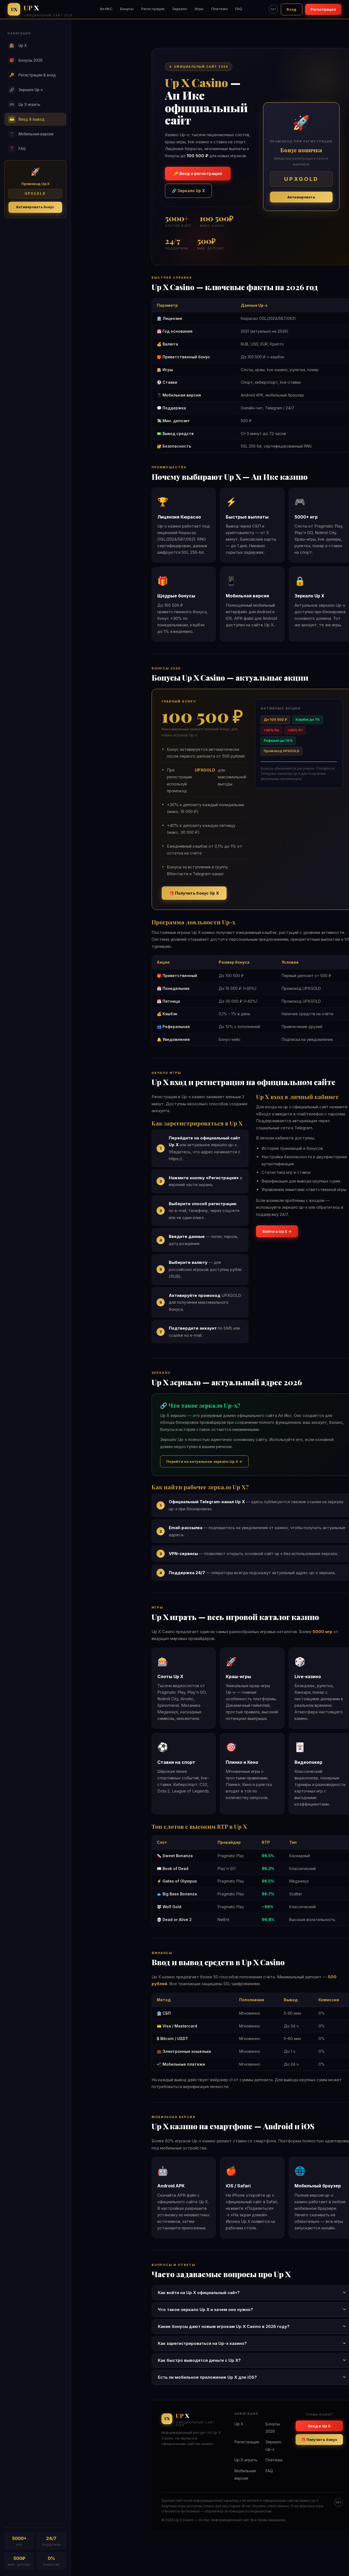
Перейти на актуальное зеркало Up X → (204, 1461)
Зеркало (180, 9)
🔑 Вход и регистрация (198, 173)
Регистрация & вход (33, 75)
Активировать (301, 197)
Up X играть (25, 104)
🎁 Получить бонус (319, 2440)
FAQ (239, 9)
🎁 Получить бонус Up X (194, 893)
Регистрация (153, 9)
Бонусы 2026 (26, 60)
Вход (291, 9)
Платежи (219, 9)
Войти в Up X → (277, 1231)
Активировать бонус (35, 207)
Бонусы (127, 9)
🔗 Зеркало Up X (188, 191)
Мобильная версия (31, 134)
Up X (18, 45)
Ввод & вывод (27, 119)
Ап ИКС (106, 9)
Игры (199, 9)
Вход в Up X (319, 2426)
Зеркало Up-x (26, 90)
